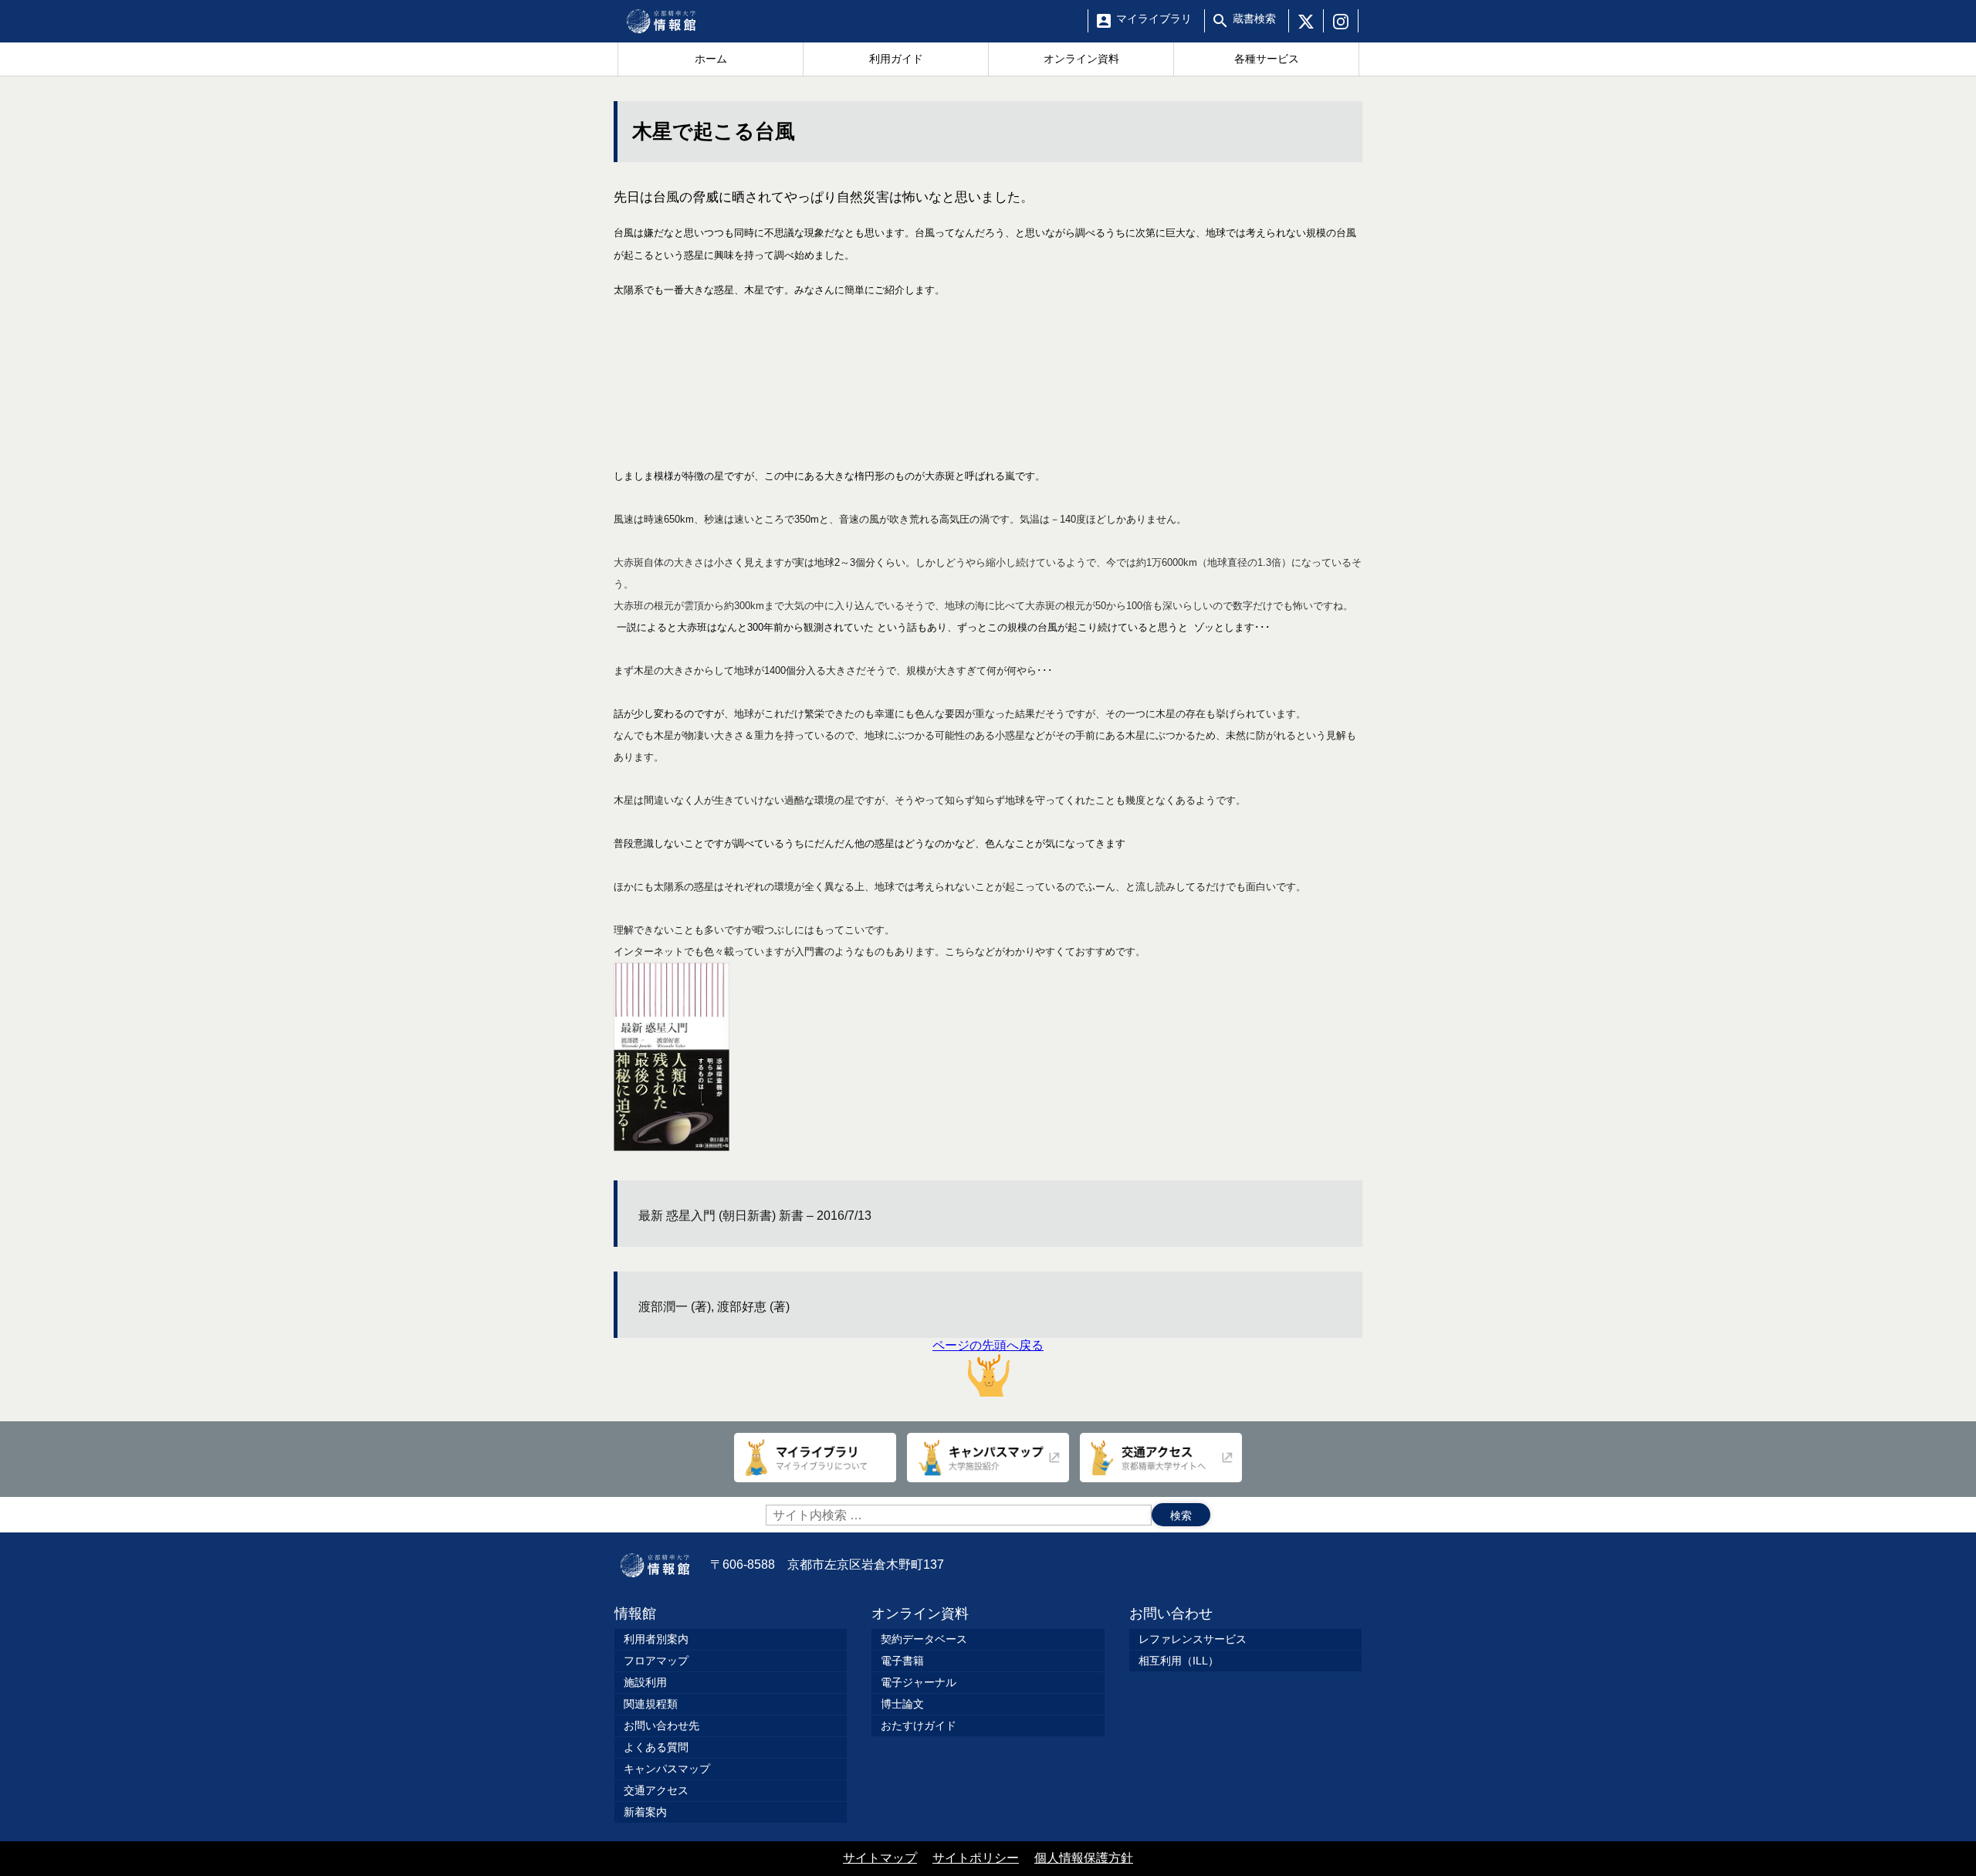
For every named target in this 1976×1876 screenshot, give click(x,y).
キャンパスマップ (667, 1769)
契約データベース (924, 1639)
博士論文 (902, 1704)
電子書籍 (902, 1661)
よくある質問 (656, 1747)
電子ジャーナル (919, 1682)
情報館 (635, 1614)
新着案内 (645, 1812)
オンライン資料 (920, 1614)
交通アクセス (656, 1790)
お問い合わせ (1171, 1614)
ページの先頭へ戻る (988, 1345)
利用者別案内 (656, 1639)
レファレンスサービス (1193, 1639)
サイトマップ (880, 1858)
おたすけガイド (919, 1725)
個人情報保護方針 (1084, 1858)
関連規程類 (651, 1704)
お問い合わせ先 (661, 1725)
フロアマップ (656, 1661)
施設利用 (645, 1682)
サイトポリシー (976, 1858)
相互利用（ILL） (1179, 1661)
